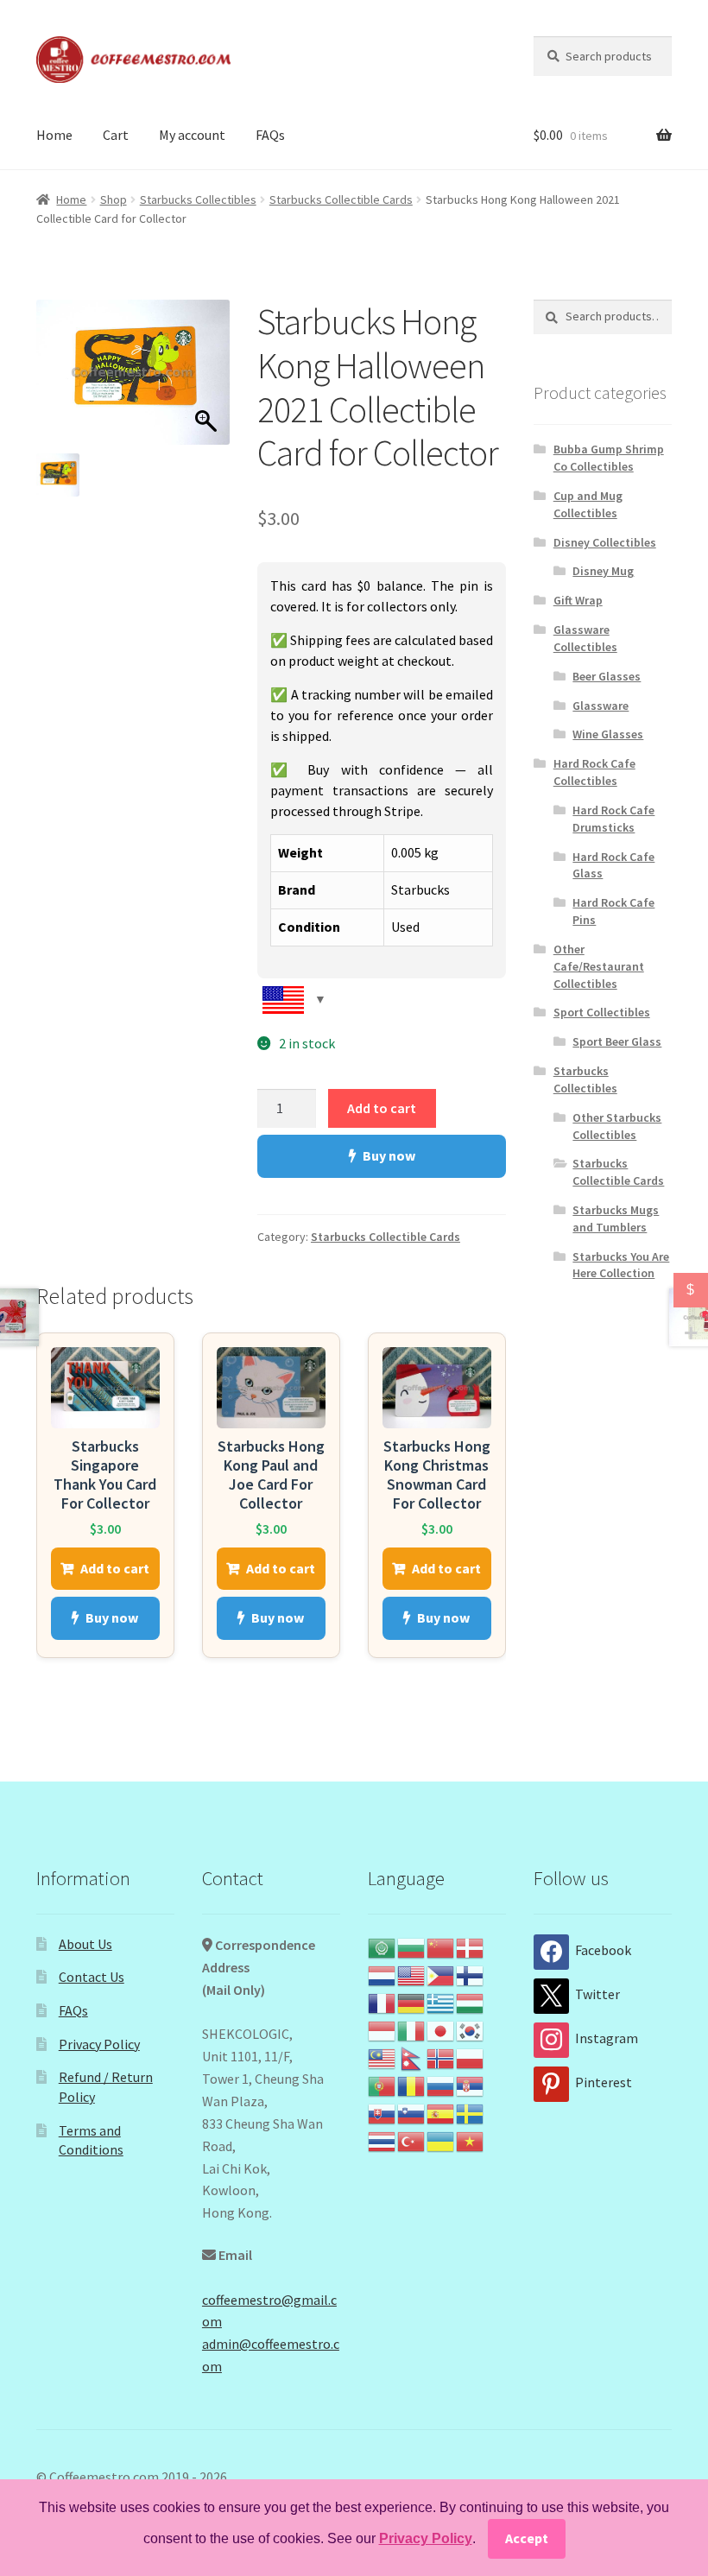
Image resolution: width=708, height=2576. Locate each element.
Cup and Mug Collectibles (588, 504)
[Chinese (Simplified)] (441, 1946)
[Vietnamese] (471, 2140)
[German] (412, 2002)
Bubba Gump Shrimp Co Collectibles (609, 458)
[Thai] (382, 2140)
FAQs (270, 135)
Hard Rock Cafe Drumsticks (613, 819)
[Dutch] (382, 1974)
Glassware (601, 706)
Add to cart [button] (115, 1568)
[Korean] (471, 2029)
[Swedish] (471, 2112)
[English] (412, 1974)
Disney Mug (603, 571)
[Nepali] (412, 2057)
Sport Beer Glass (617, 1041)
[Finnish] (471, 1974)
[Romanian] (412, 2085)
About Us (85, 1944)
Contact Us (92, 1977)
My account (192, 135)
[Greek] (441, 2002)
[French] (382, 2002)
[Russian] (441, 2085)
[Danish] (471, 1946)
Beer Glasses (607, 676)
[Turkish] (412, 2140)
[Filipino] (441, 1974)
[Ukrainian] (441, 2140)
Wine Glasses (608, 734)
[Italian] (412, 2029)
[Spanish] (441, 2112)
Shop (114, 199)
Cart (116, 135)
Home (54, 135)
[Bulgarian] (412, 1946)
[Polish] (471, 2057)
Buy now (389, 1155)
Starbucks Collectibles (198, 199)
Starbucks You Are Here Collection (621, 1265)
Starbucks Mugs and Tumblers (616, 1218)
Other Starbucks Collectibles (617, 1126)
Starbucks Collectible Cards (341, 199)
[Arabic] (382, 1946)
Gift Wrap (578, 600)
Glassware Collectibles (585, 638)
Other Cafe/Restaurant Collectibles (599, 966)
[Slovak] (382, 2112)
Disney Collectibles (605, 542)
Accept (527, 2538)
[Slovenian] (412, 2112)
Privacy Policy (99, 2044)
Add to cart (382, 1108)
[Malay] (382, 2057)
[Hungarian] (471, 2002)
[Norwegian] (441, 2057)
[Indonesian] (382, 2029)
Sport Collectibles (602, 1012)
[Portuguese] (382, 2085)
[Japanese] (441, 2029)
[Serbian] (471, 2085)
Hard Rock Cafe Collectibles (594, 772)
